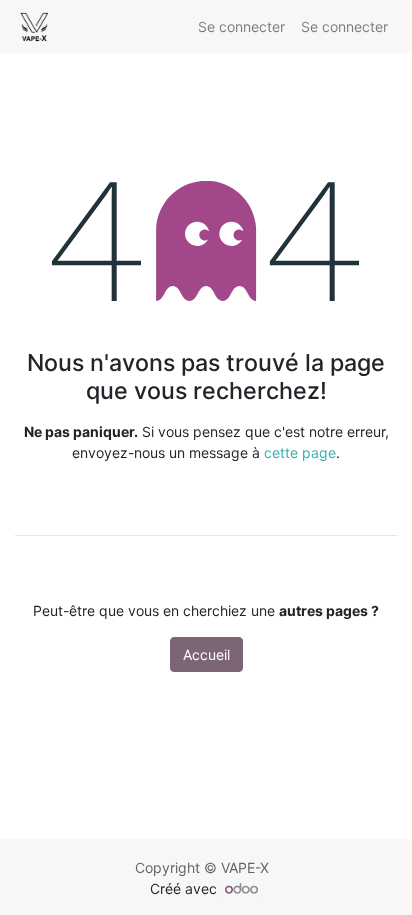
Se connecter (241, 26)
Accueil (206, 654)
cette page (300, 452)
